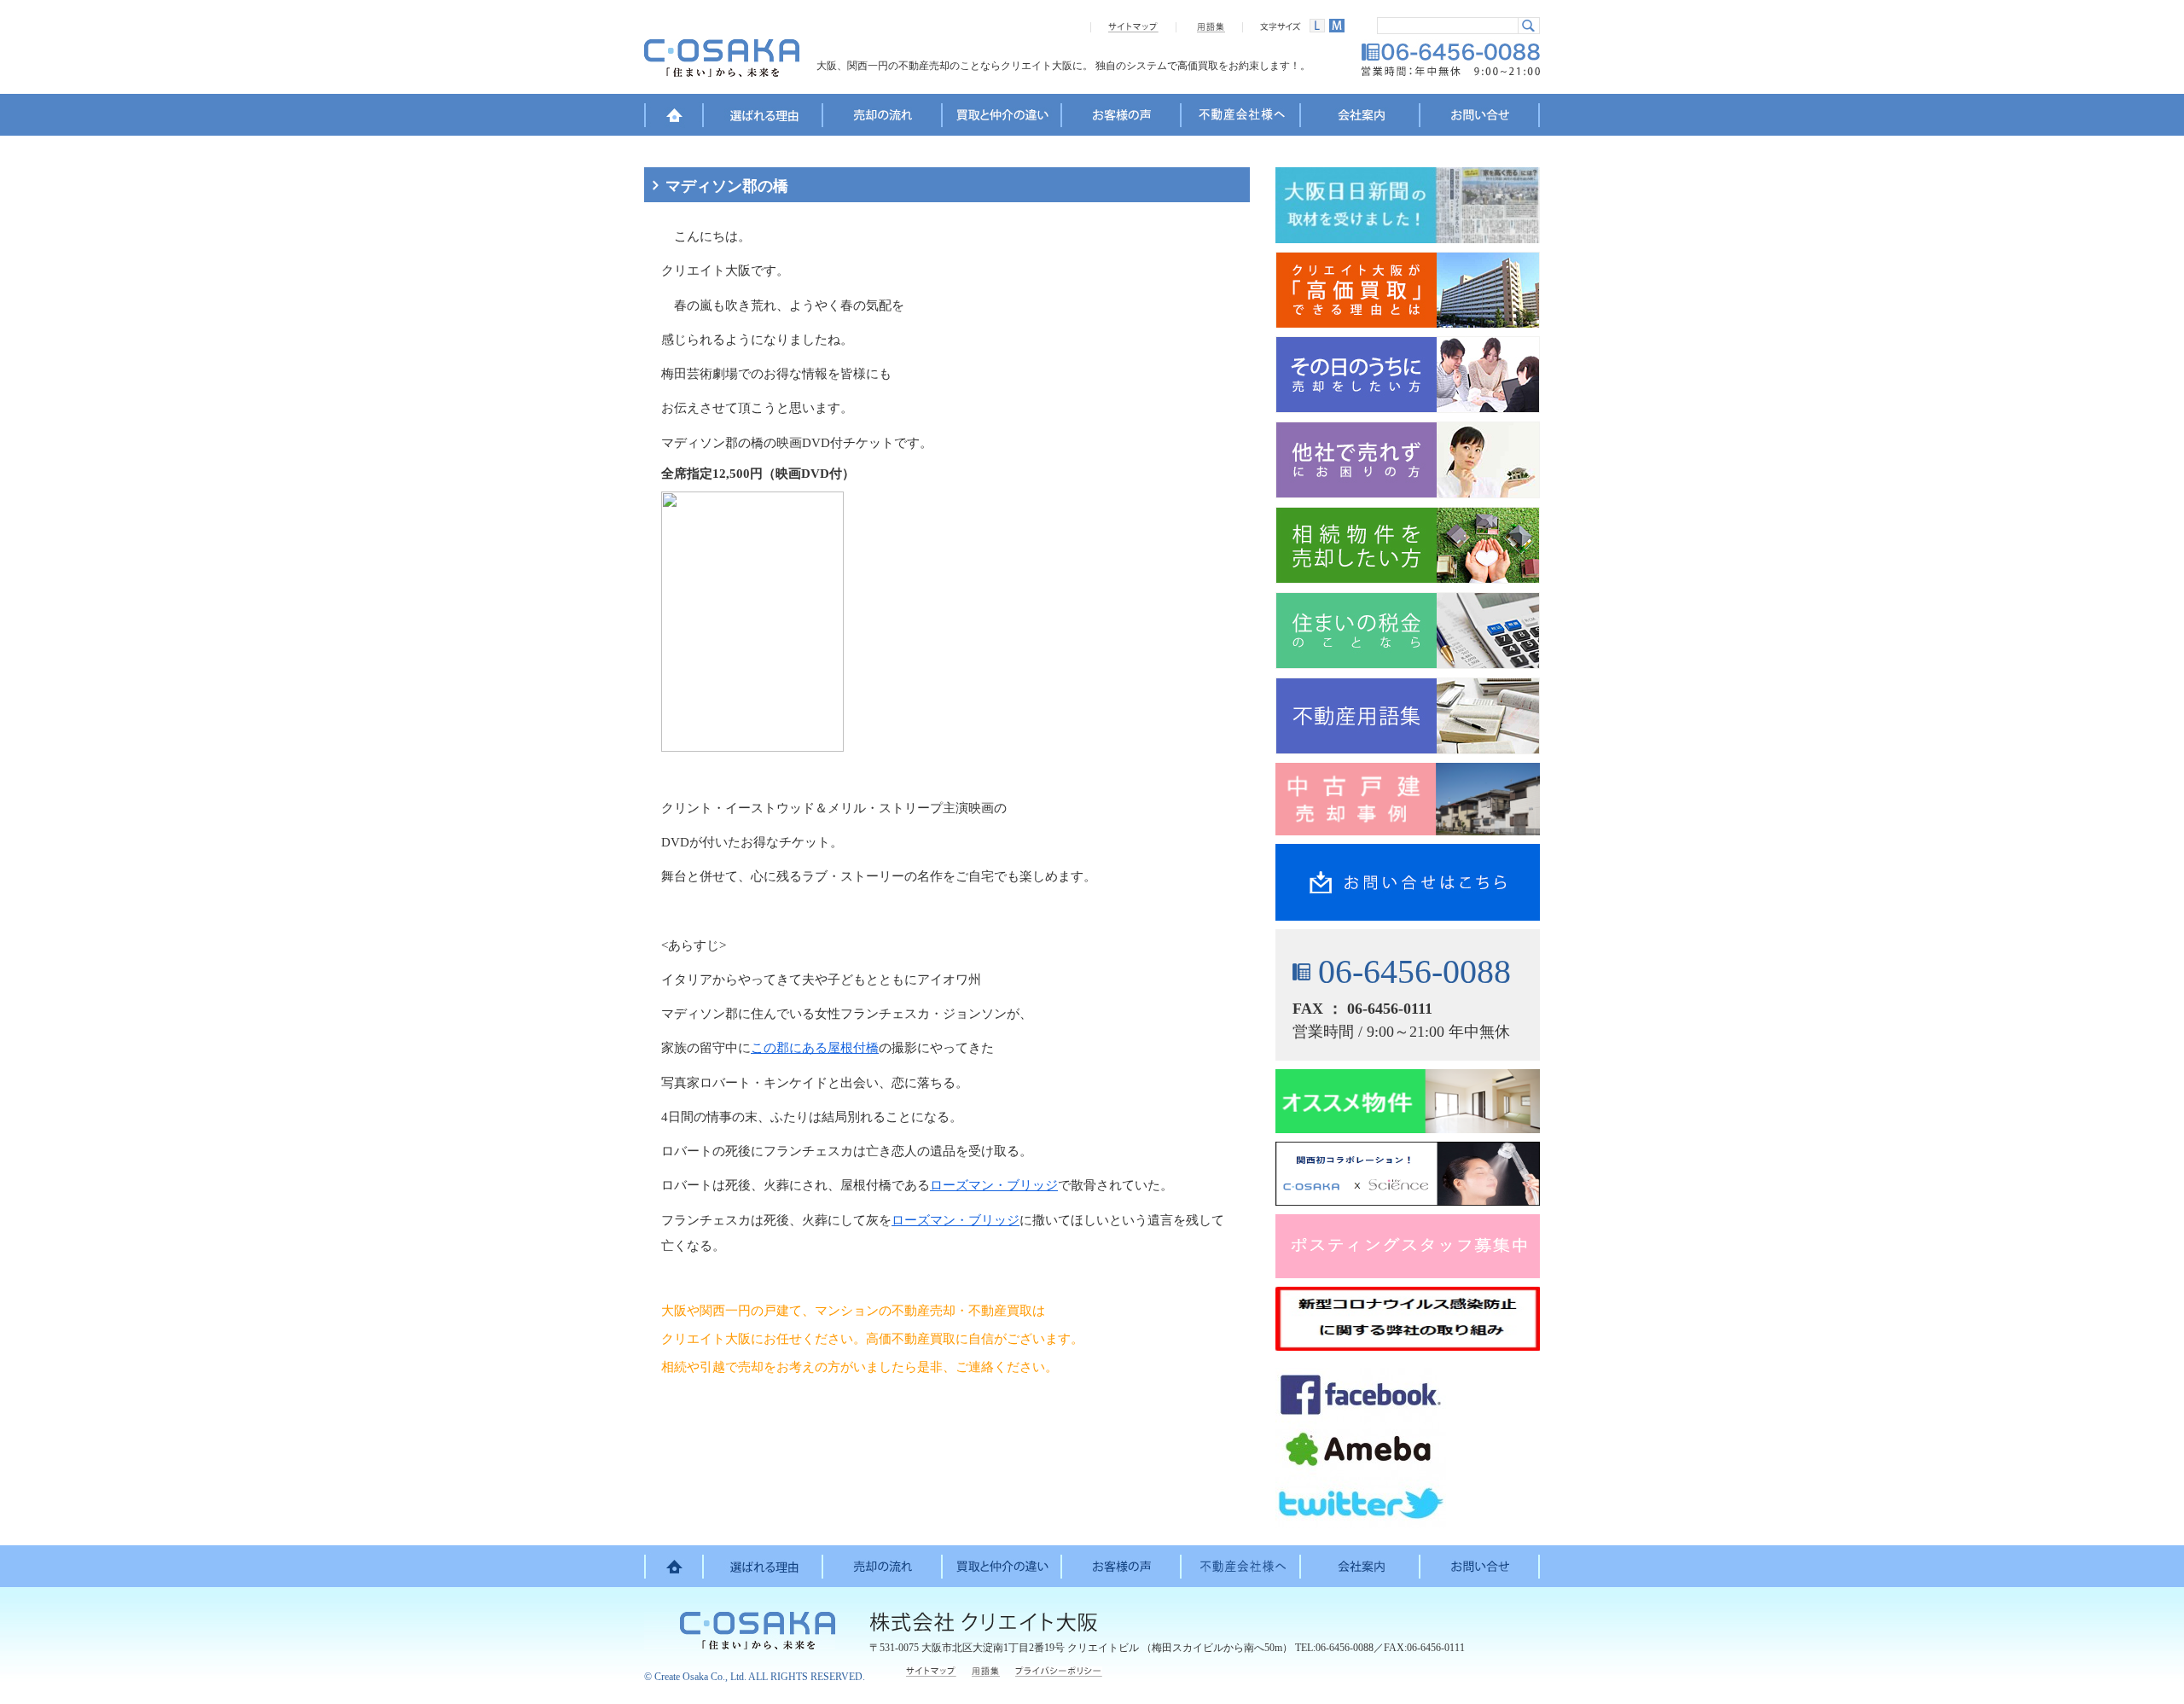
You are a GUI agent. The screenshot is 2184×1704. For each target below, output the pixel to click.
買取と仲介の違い (1002, 118)
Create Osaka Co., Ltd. (700, 1677)
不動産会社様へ (1241, 118)
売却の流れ (883, 118)
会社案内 (1361, 118)
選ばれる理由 (764, 118)
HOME (674, 118)
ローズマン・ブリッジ (994, 1185)
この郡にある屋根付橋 (815, 1048)
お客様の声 (1122, 118)
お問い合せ (1480, 118)
